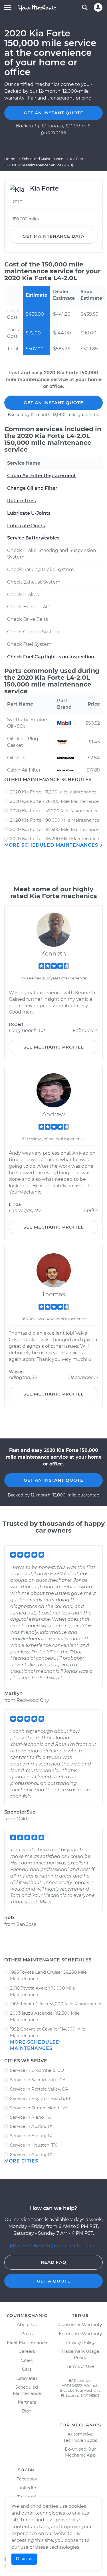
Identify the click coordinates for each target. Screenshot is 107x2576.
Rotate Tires (21, 501)
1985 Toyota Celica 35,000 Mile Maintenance (56, 2004)
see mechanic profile (54, 1047)
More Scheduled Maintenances (52, 845)
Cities (27, 2360)
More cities (21, 2161)
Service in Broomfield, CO (37, 2070)
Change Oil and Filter (32, 488)
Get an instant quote (53, 113)
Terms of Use (80, 2366)
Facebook (27, 2479)
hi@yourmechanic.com (74, 2246)
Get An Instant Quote (53, 403)
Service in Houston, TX (33, 2145)
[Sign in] (98, 7)
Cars (27, 2369)
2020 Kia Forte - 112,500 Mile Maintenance (54, 829)
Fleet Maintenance (27, 2342)
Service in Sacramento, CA (38, 2080)
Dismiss (24, 2559)
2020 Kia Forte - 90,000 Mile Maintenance (55, 820)
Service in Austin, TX (31, 2126)
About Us (27, 2324)
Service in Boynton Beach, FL (41, 2098)
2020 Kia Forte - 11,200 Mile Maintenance (53, 792)
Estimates (27, 2378)
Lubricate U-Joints (29, 513)
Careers (27, 2351)
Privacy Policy (80, 2342)
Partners (27, 2402)
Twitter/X (27, 2497)
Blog (27, 2411)
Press (27, 2334)
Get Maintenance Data (53, 236)
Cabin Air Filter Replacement (42, 476)
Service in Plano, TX (31, 2117)
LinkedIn (27, 2488)
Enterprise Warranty (80, 2334)
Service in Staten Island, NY (39, 2108)
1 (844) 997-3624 (26, 2246)
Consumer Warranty (80, 2324)
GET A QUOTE (54, 2281)
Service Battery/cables (33, 538)
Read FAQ (54, 2262)
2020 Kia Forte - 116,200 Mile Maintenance (54, 839)
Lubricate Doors (26, 526)
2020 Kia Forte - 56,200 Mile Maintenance (54, 811)
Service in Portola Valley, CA (39, 2089)
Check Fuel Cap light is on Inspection (51, 657)
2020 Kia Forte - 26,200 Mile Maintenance (54, 801)
